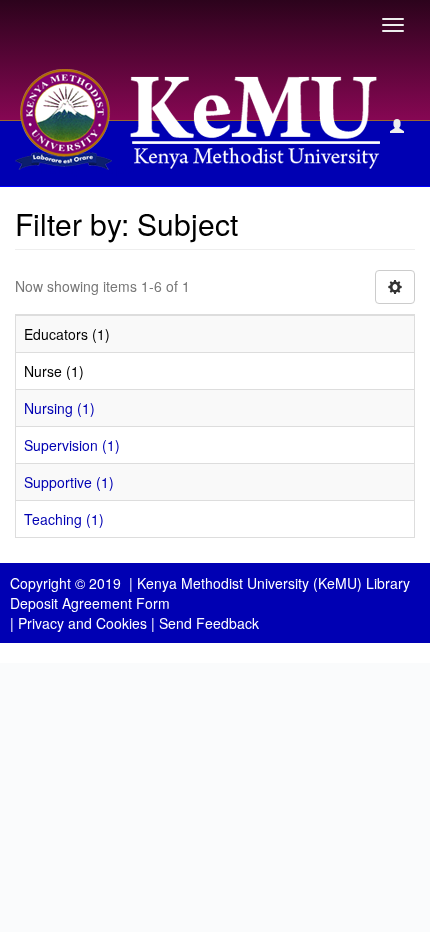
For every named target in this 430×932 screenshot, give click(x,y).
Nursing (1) (59, 408)
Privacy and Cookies (82, 623)
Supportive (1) (69, 482)
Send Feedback (209, 623)
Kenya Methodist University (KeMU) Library (273, 583)
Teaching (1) (64, 519)
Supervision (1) (72, 445)
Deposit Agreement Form (90, 603)
